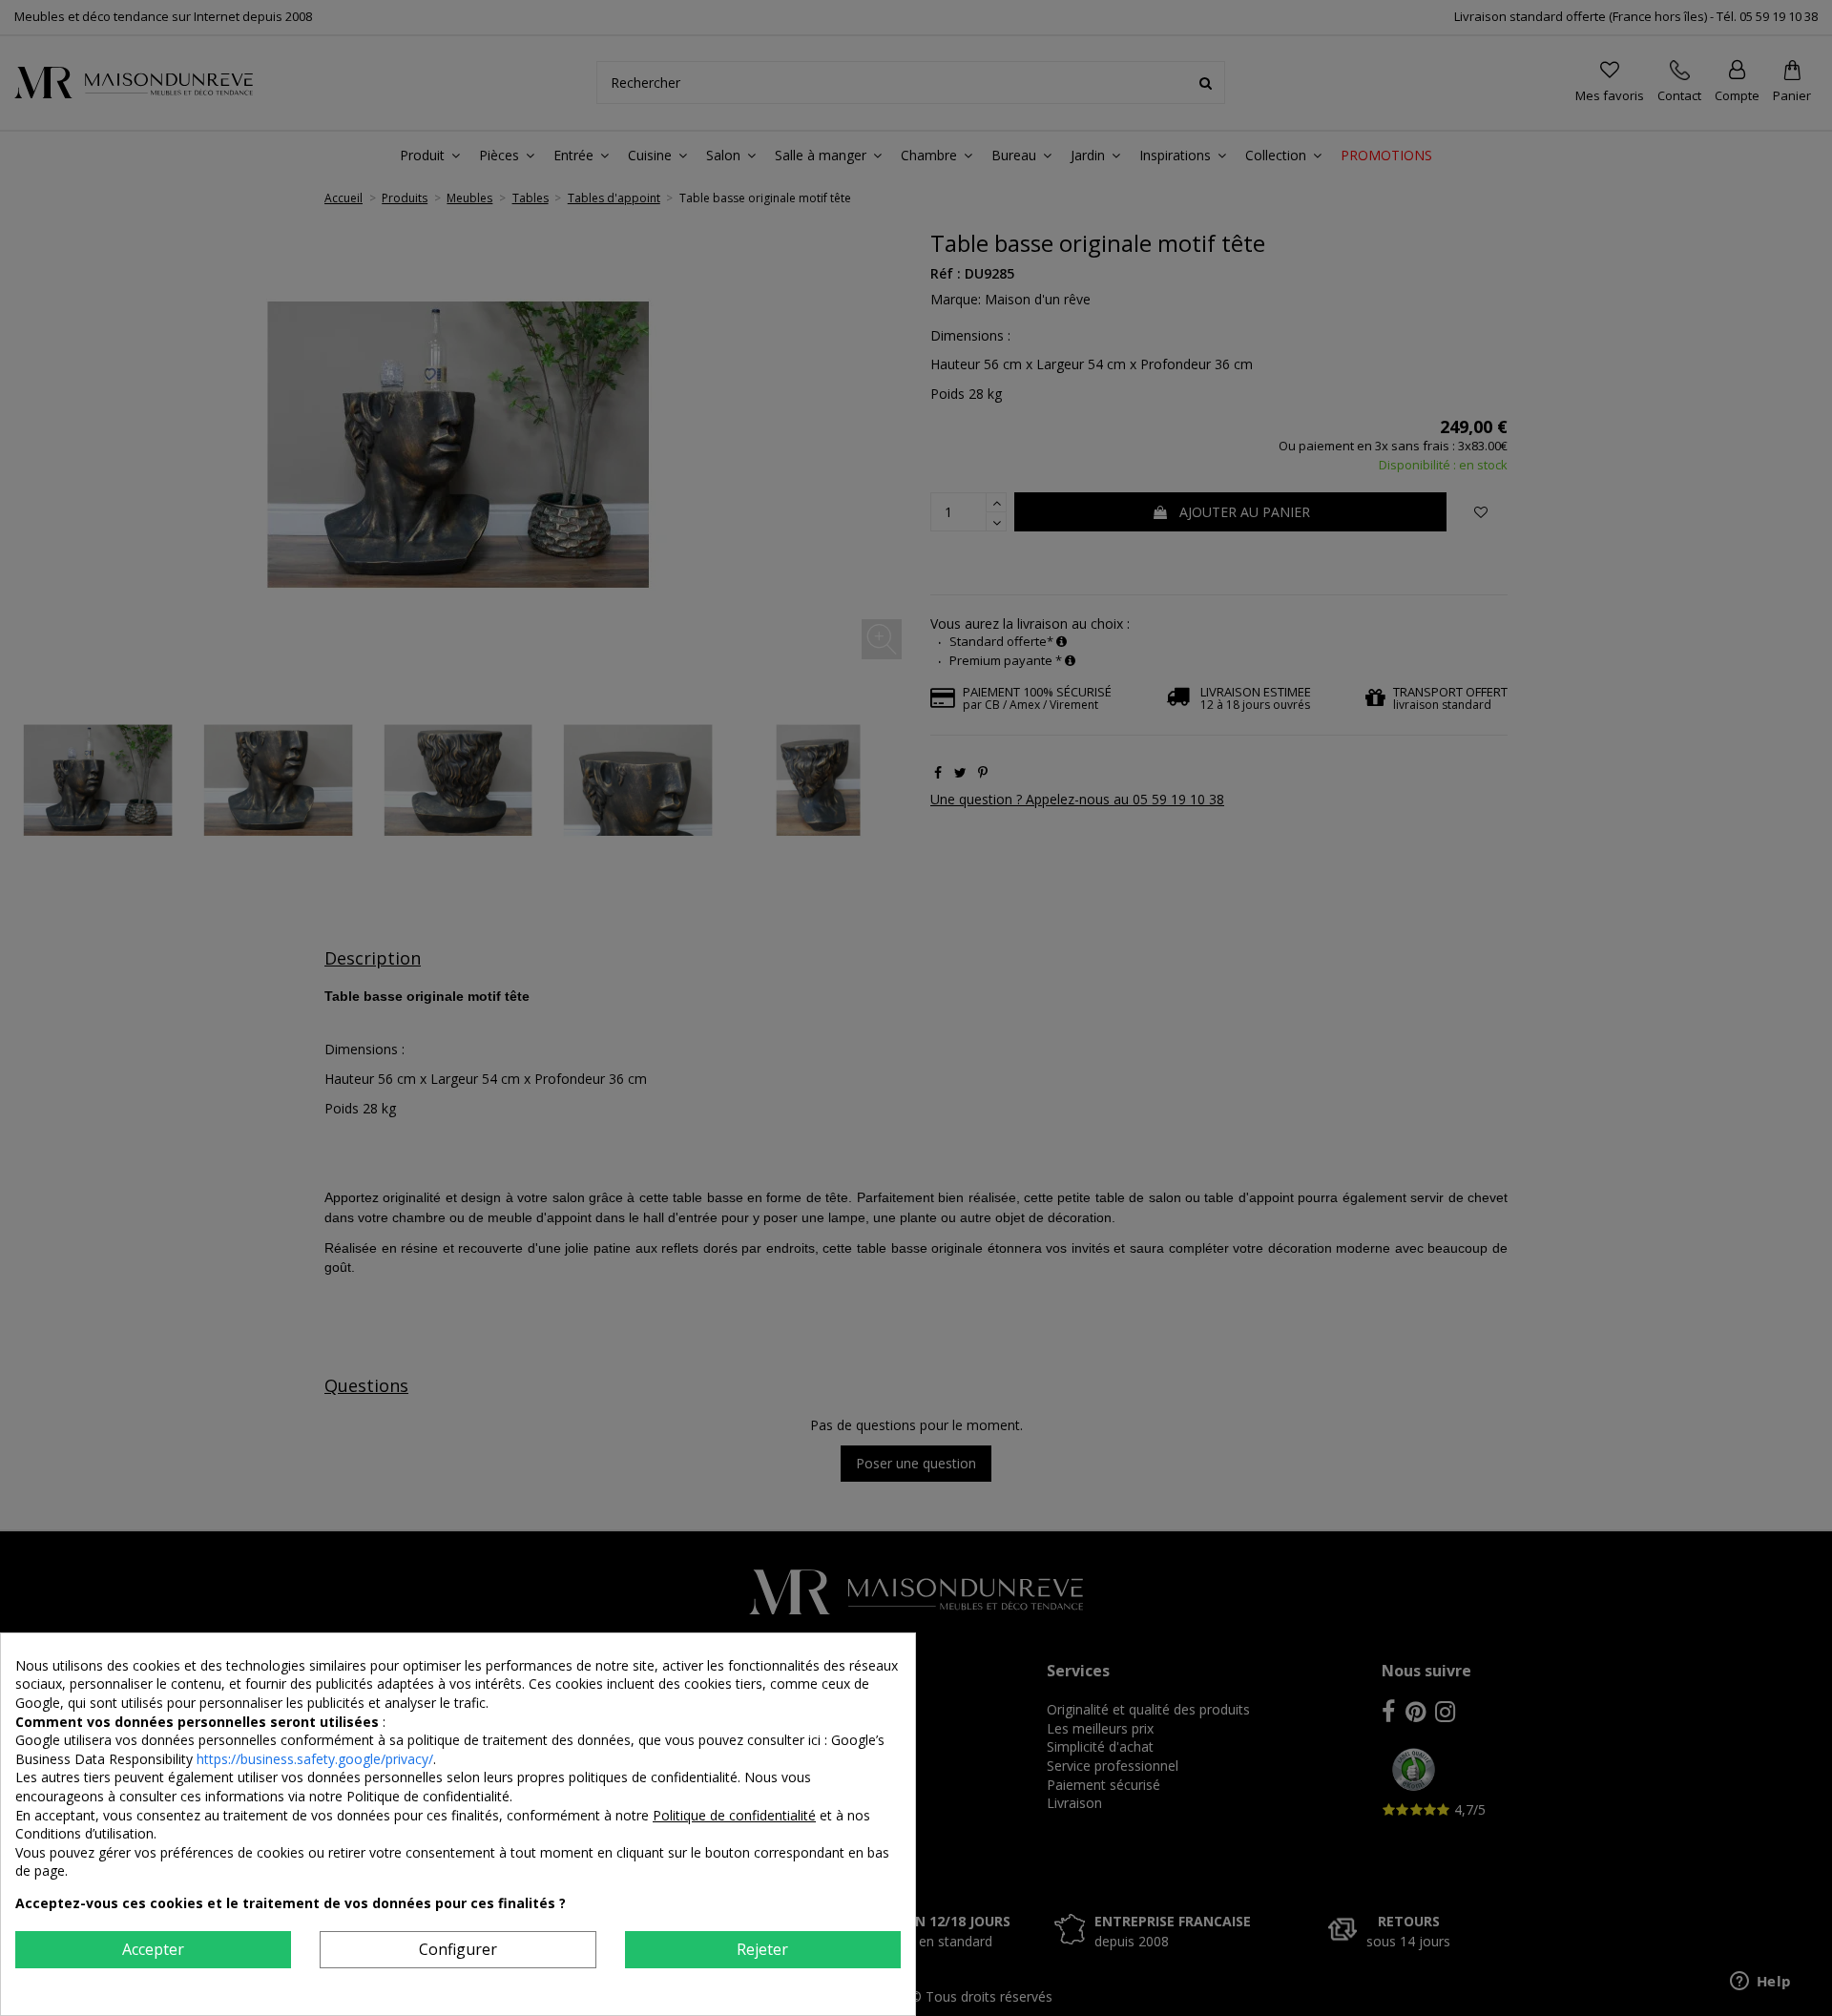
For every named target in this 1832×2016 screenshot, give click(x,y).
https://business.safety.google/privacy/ (315, 1759)
